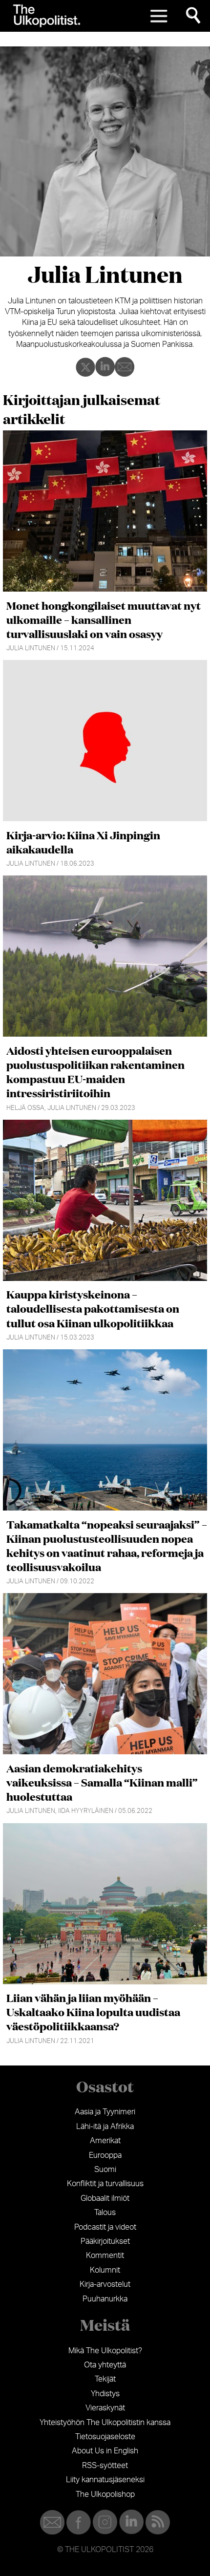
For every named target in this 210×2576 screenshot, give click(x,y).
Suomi (105, 2170)
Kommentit (105, 2256)
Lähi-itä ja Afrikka (105, 2127)
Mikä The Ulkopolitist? (105, 2351)
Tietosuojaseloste (105, 2437)
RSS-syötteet (105, 2466)
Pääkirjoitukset (105, 2241)
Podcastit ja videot (105, 2227)
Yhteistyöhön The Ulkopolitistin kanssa (105, 2423)
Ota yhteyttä (105, 2365)
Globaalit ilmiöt (105, 2198)
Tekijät (105, 2379)
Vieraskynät (105, 2408)
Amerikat (105, 2141)
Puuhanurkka (105, 2299)
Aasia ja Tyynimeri (105, 2112)
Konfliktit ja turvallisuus (105, 2184)
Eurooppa (105, 2155)
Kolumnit (105, 2270)
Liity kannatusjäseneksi (105, 2480)
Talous (105, 2213)
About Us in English (105, 2451)
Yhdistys (105, 2394)
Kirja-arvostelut (105, 2284)
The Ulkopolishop (105, 2494)
